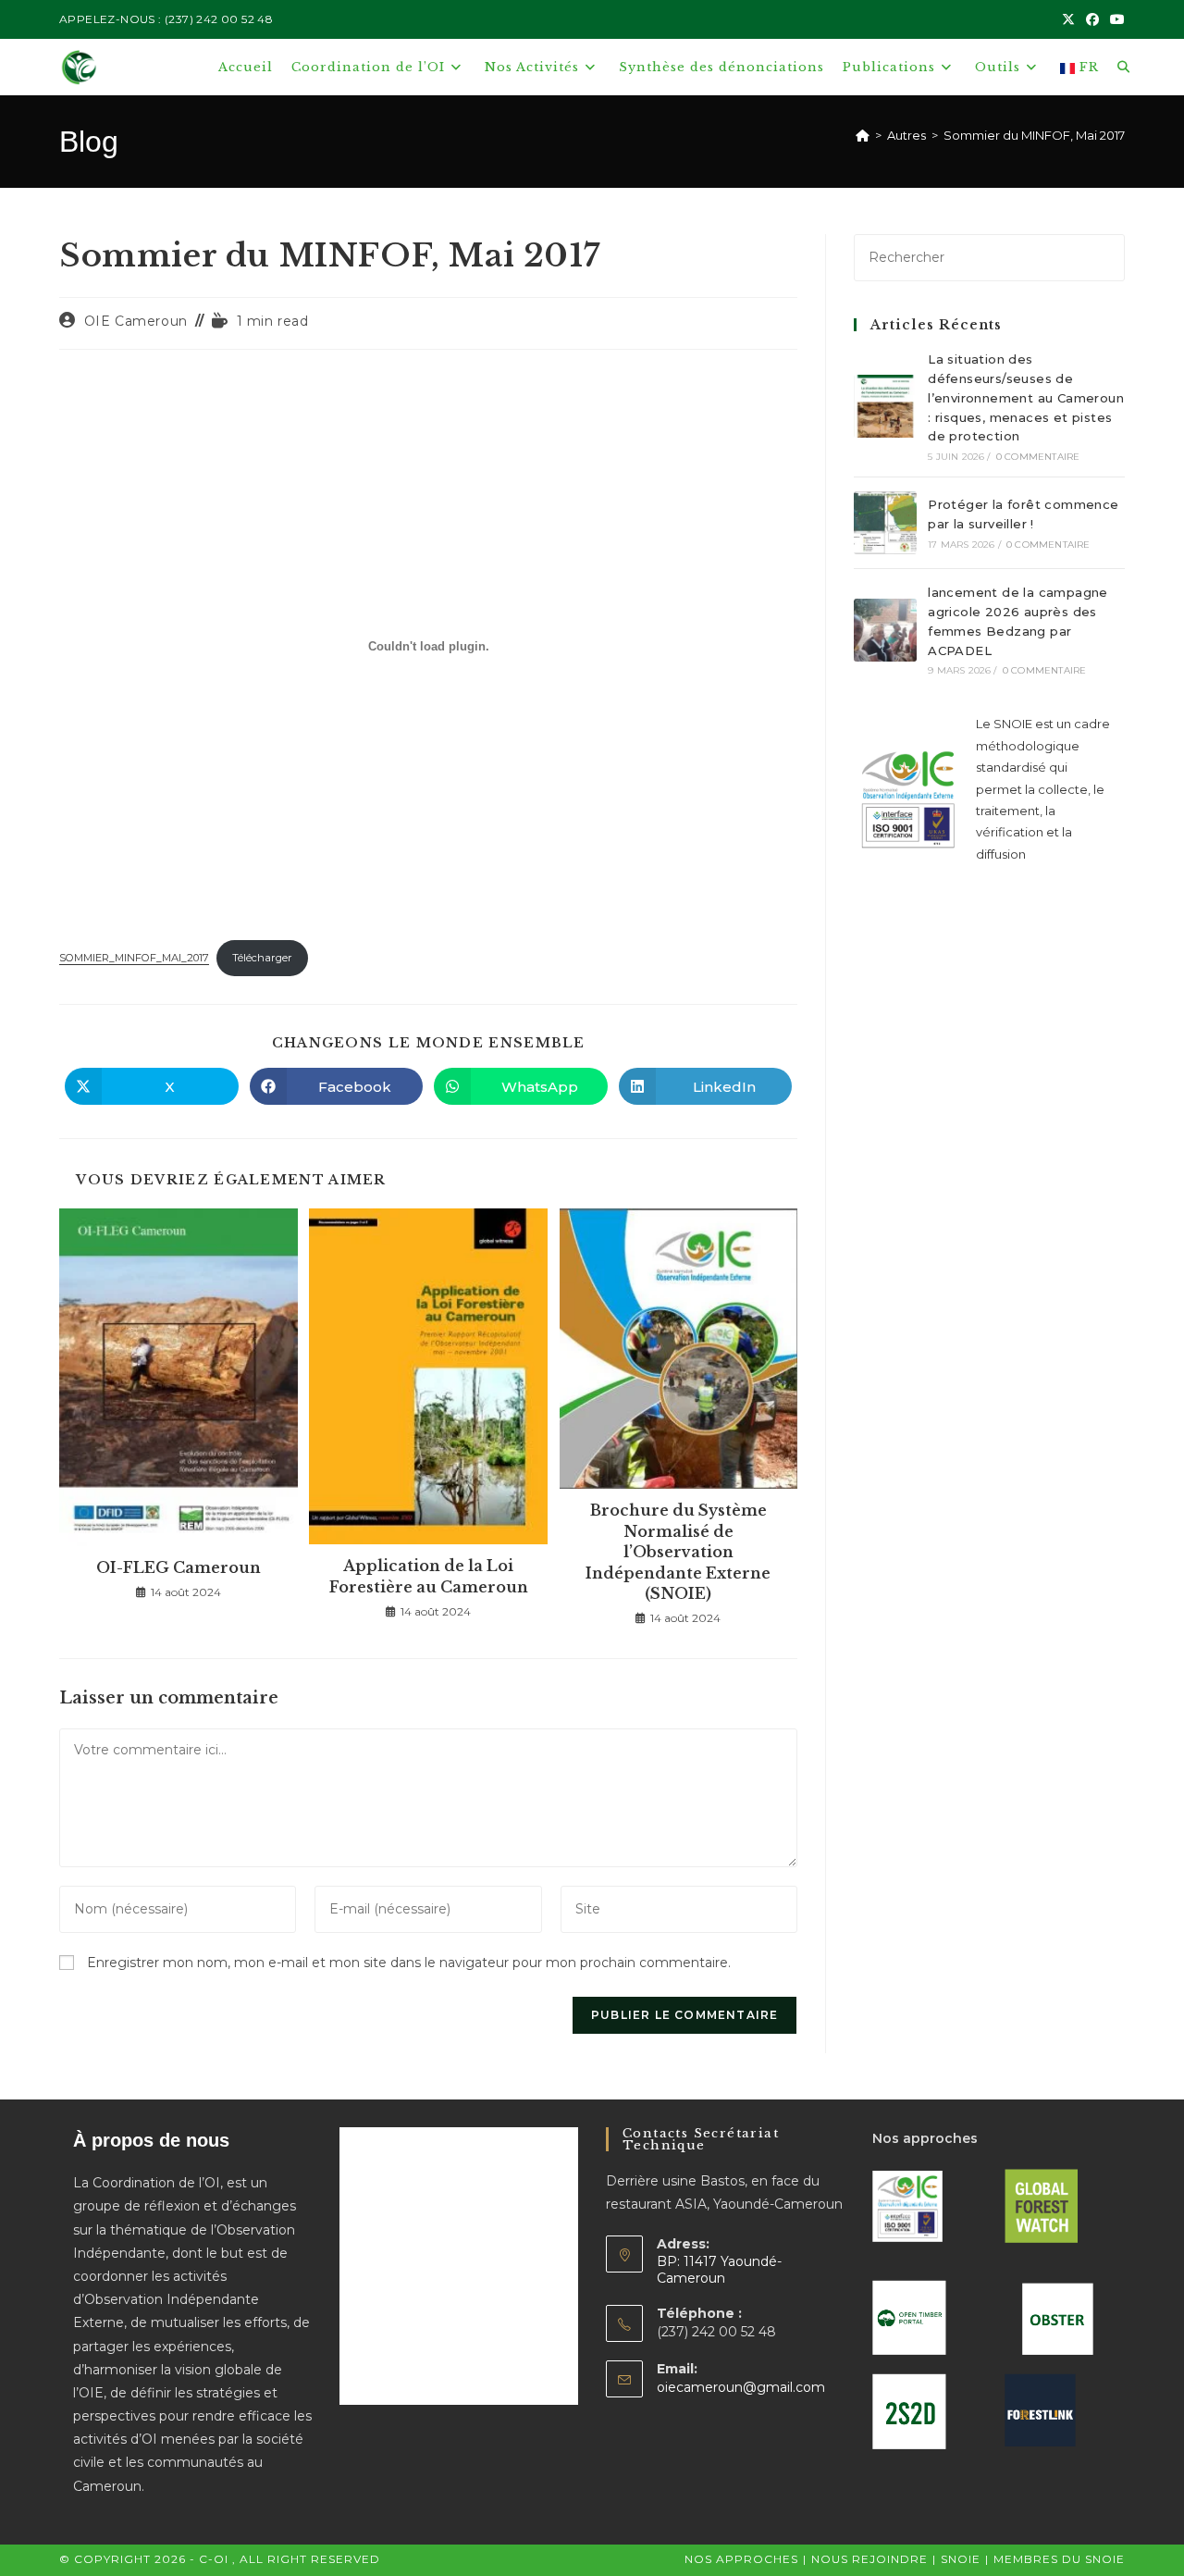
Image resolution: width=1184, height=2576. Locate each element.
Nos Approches (741, 2559)
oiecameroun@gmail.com (741, 2387)
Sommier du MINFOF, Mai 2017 (1034, 135)
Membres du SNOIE (1059, 2559)
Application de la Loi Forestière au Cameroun (429, 1576)
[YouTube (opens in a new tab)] (1115, 19)
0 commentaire (1038, 457)
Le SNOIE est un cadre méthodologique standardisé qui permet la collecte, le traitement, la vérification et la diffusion (1043, 788)
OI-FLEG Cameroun (179, 1567)
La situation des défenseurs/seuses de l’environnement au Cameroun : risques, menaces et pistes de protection (1026, 397)
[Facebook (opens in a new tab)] (1092, 19)
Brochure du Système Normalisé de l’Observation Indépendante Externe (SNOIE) (678, 1552)
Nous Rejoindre (869, 2559)
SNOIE (961, 2559)
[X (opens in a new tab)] (1068, 19)
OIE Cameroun (136, 321)
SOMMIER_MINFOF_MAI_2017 (134, 958)
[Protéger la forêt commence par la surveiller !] (885, 523)
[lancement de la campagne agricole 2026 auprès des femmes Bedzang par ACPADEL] (885, 630)
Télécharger (262, 958)
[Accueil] (863, 135)
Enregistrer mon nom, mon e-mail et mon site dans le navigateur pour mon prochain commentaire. (409, 1963)
